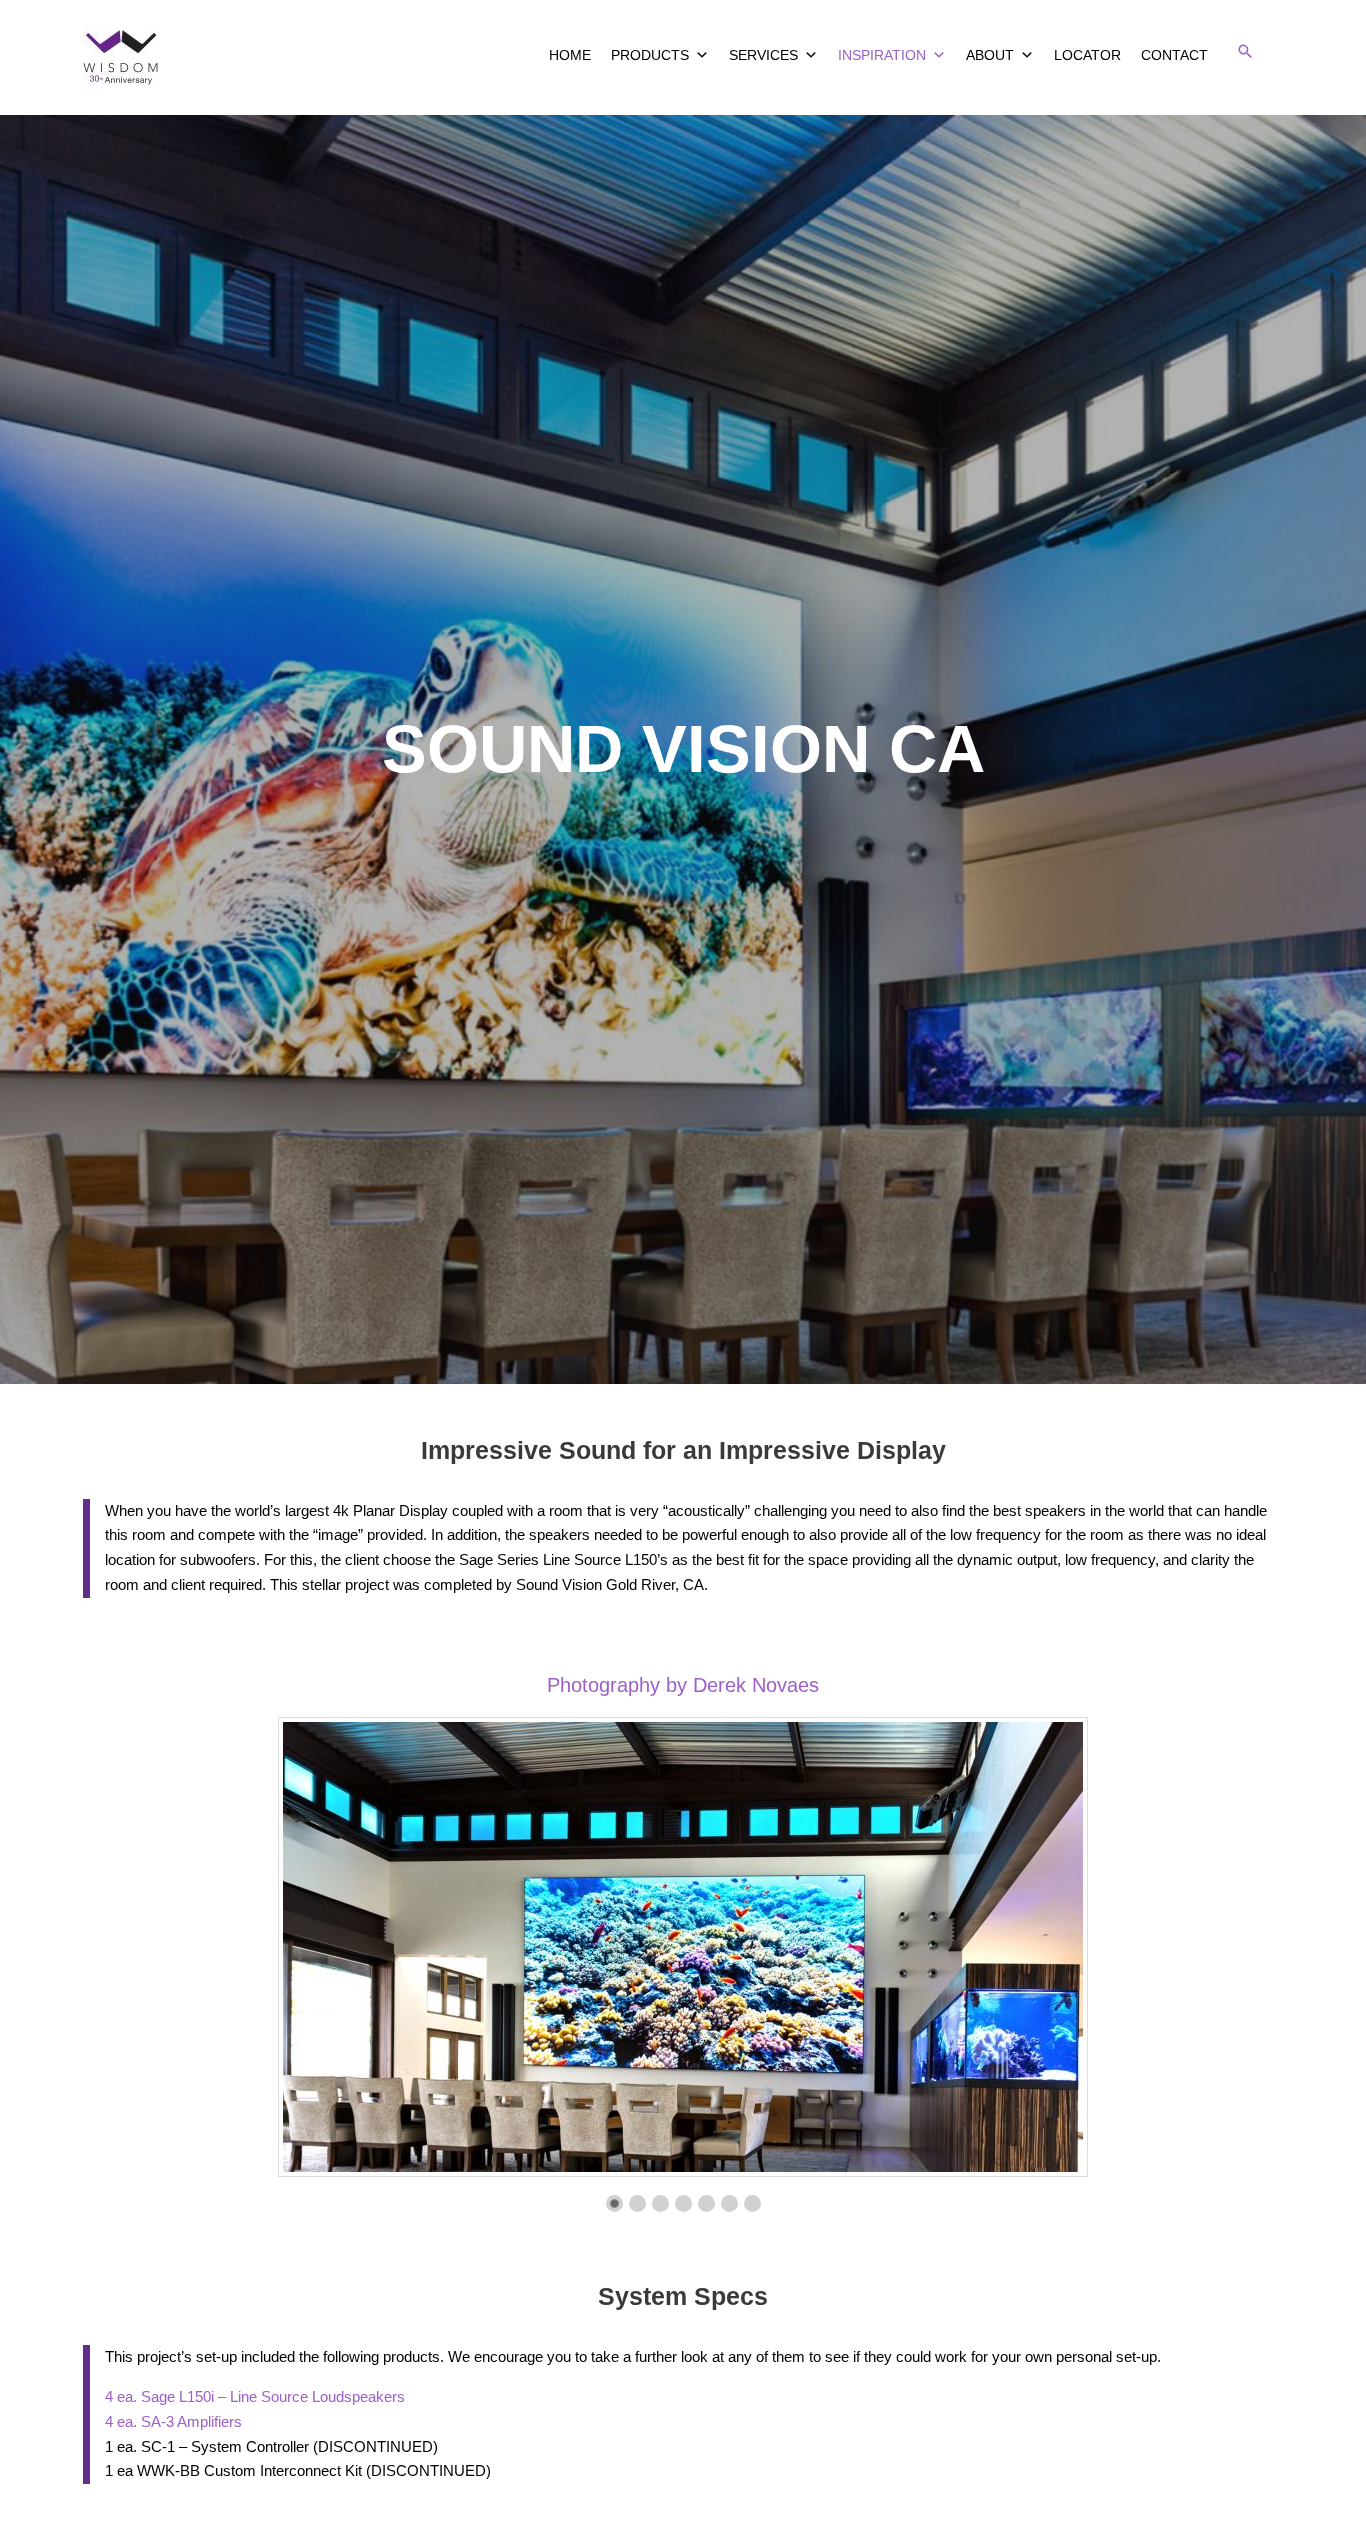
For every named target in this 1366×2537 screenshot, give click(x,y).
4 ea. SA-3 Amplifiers (173, 2421)
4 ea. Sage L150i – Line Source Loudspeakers (255, 2396)
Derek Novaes (756, 1685)
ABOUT (990, 55)
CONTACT (1174, 55)
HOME (570, 55)
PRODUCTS (650, 55)
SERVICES (763, 55)
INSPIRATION (882, 55)
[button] (1245, 51)
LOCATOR (1087, 55)
